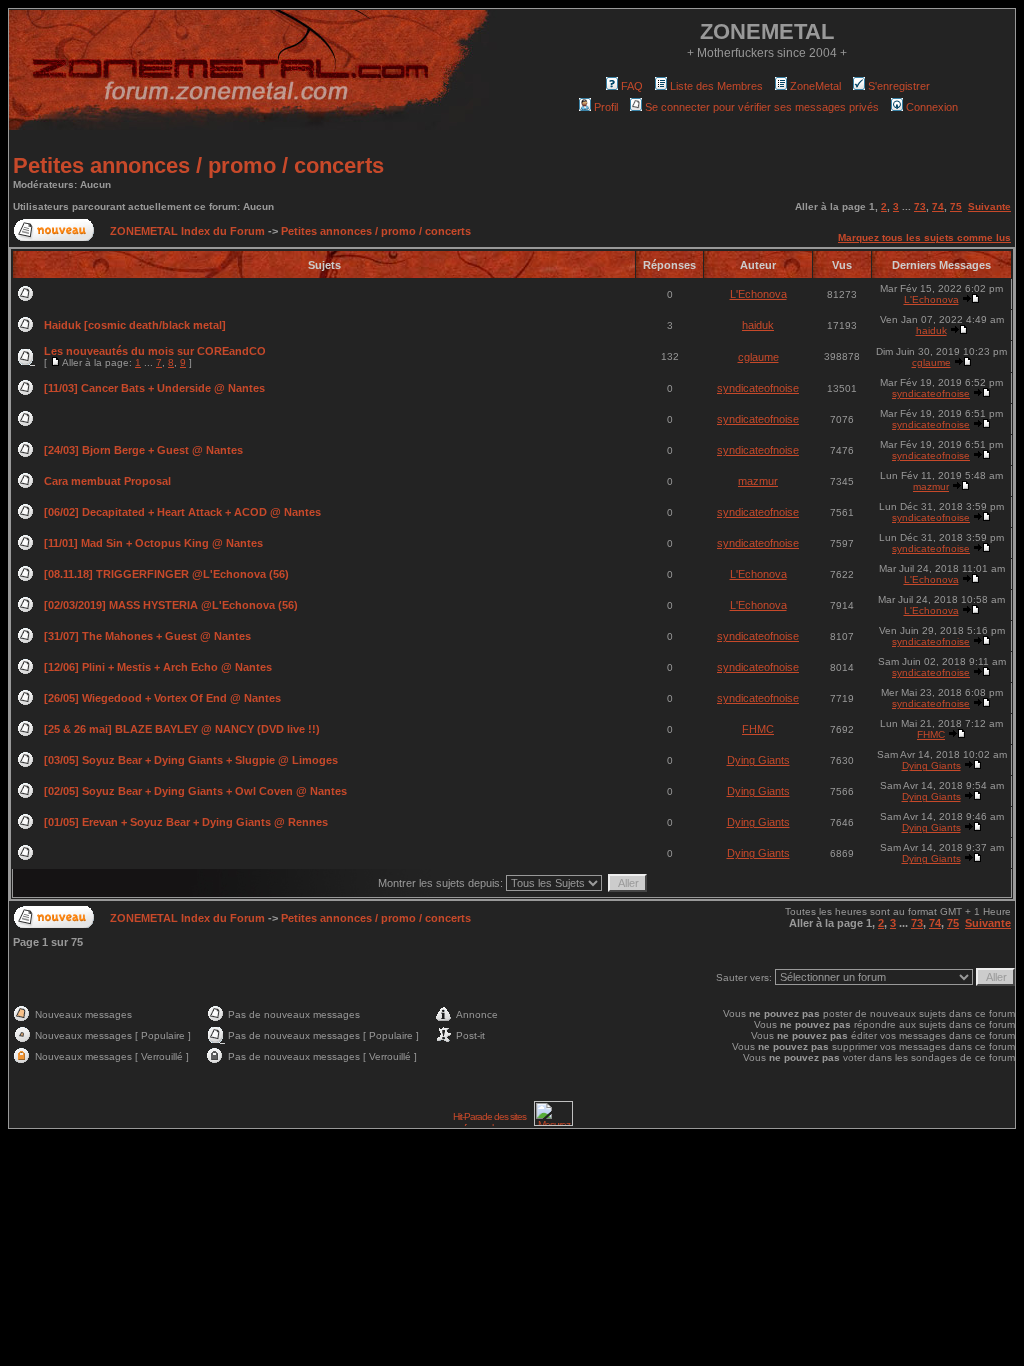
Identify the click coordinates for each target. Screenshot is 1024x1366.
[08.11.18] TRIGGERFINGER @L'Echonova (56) (166, 574)
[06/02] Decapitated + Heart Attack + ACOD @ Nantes (182, 512)
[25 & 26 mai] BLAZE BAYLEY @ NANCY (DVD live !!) (182, 729)
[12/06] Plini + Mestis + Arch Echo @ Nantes (158, 667)
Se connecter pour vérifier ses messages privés (762, 107)
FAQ (632, 86)
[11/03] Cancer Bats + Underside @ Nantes (154, 388)
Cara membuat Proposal (107, 481)
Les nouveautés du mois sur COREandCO (155, 351)
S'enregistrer (899, 86)
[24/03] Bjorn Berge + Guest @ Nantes (143, 450)
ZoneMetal (815, 86)
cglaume (758, 357)
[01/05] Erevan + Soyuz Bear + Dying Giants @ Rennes (186, 822)
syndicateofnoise (758, 388)
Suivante (989, 206)
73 (920, 206)
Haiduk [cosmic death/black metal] (135, 325)
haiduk (758, 325)
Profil (606, 107)
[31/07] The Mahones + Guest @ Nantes (147, 636)
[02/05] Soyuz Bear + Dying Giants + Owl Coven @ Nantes (195, 791)
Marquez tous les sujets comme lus (924, 237)
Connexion (932, 107)
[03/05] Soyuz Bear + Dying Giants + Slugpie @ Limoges (191, 760)
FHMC (758, 729)
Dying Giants (758, 760)
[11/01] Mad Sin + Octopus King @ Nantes (153, 543)
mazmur (758, 481)
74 (938, 206)
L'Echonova (758, 294)
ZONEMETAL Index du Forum (187, 231)
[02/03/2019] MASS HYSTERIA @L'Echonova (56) (171, 605)
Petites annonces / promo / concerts (198, 165)
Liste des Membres (716, 86)
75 (956, 206)
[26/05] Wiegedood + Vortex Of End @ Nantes (162, 698)
